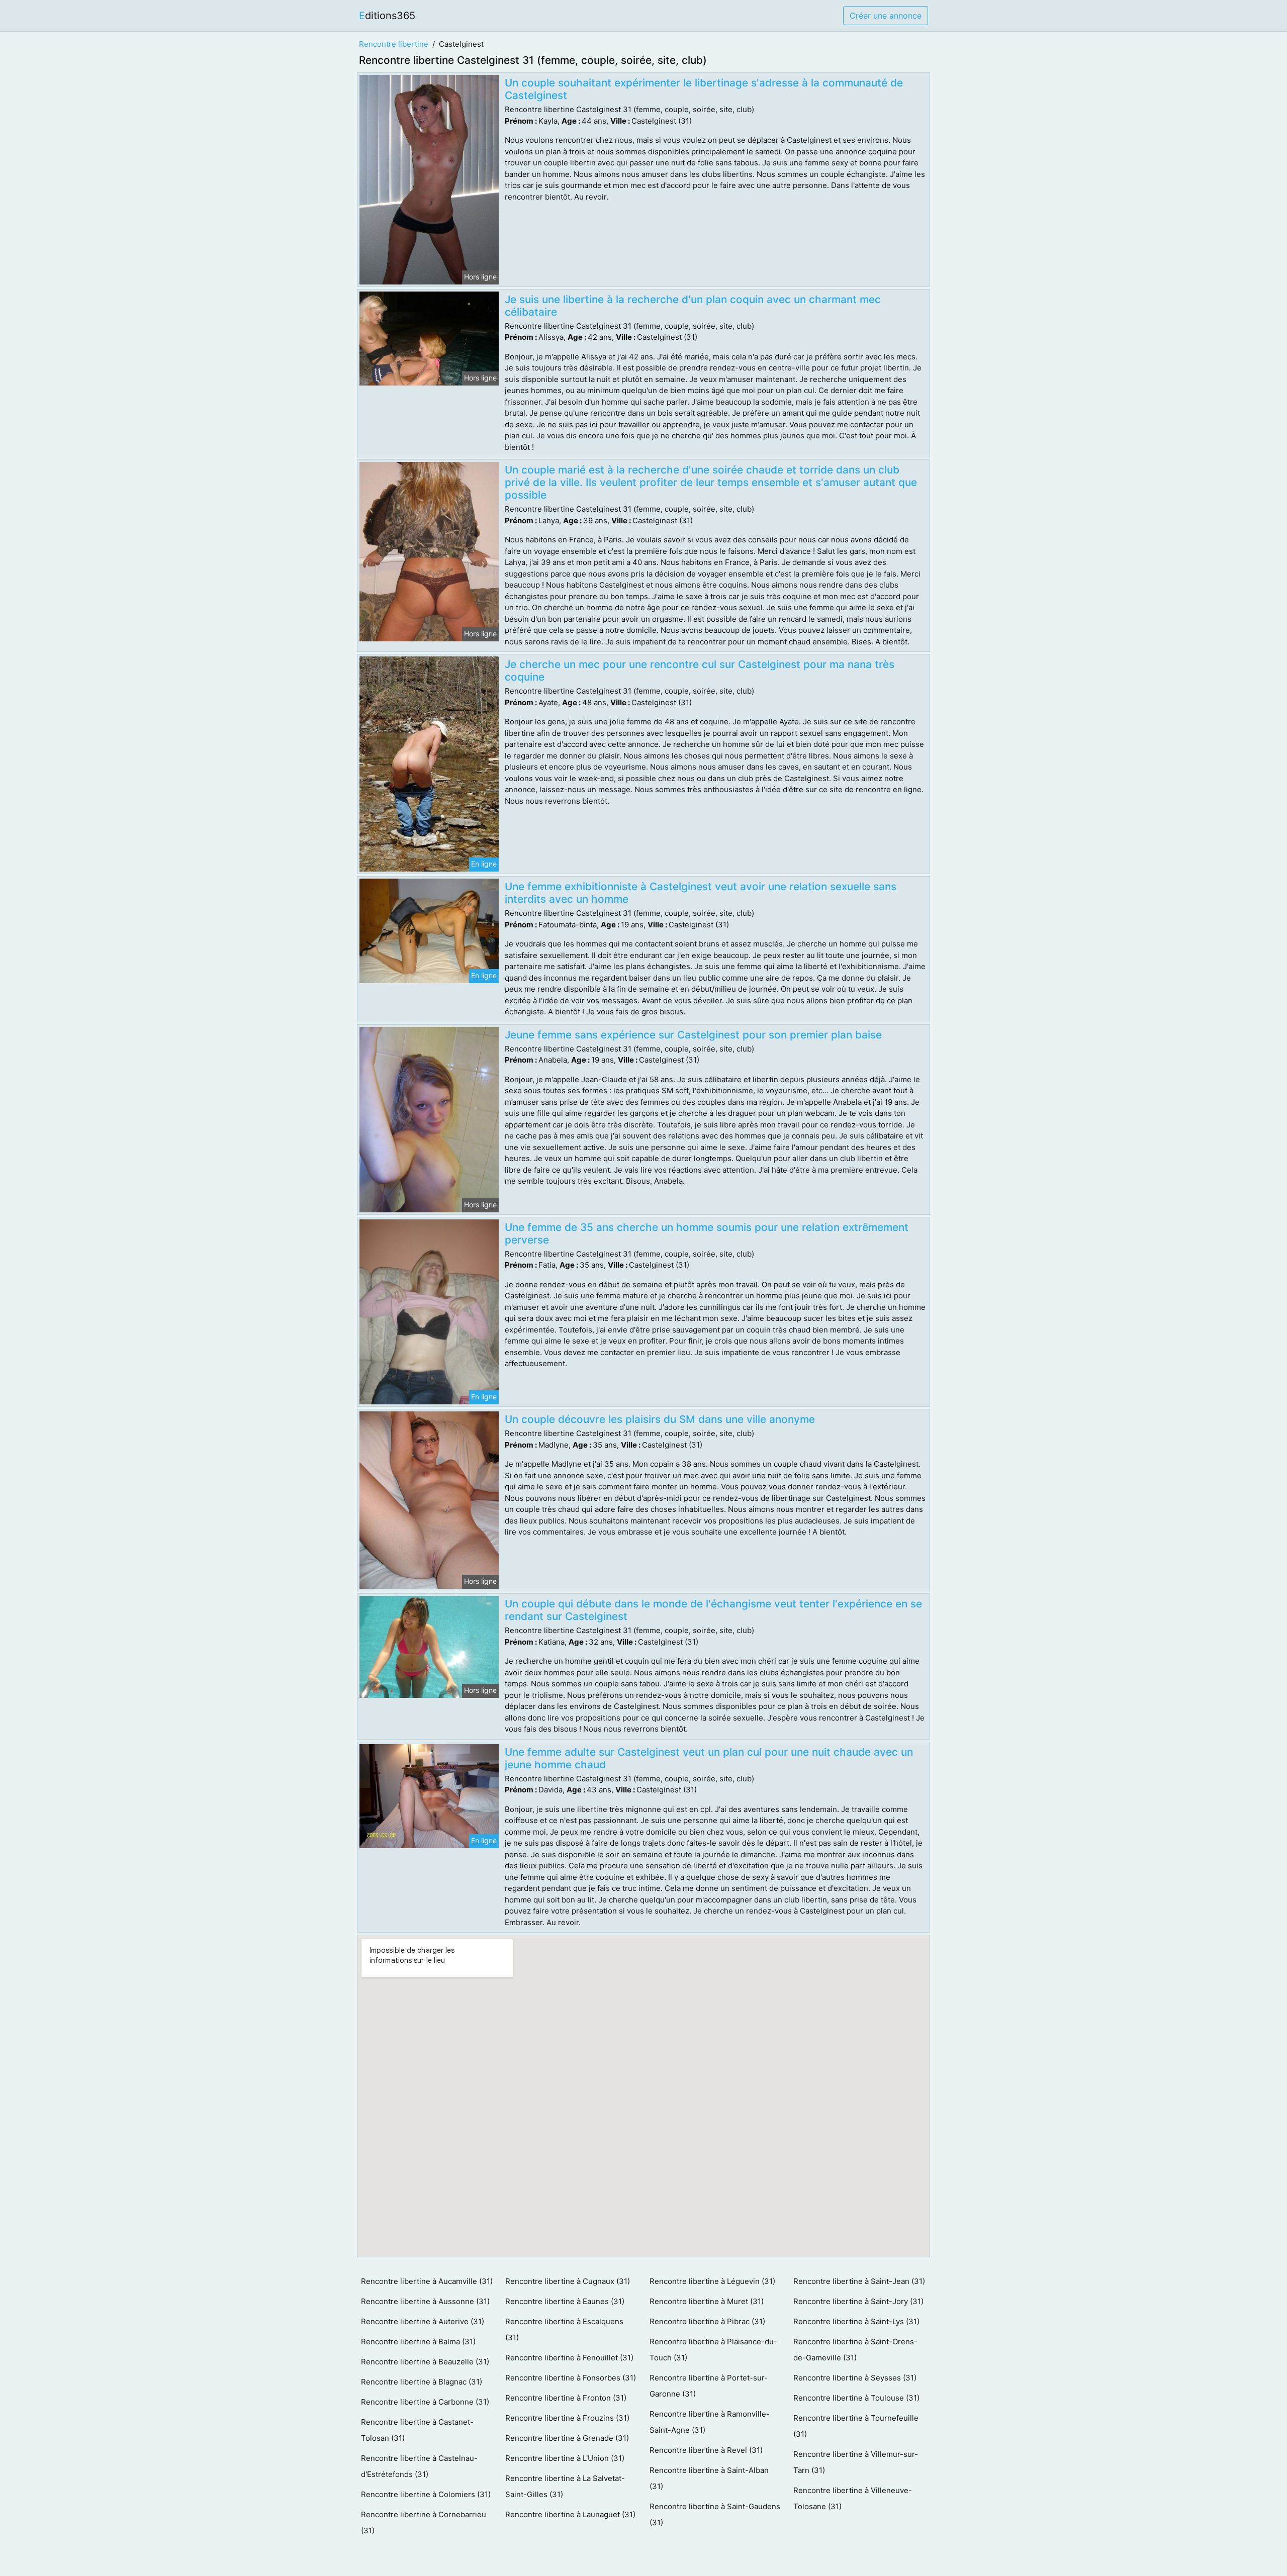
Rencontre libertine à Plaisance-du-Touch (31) (713, 2350)
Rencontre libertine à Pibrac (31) (707, 2321)
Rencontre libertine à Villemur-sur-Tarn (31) (856, 2462)
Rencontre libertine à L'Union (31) (565, 2458)
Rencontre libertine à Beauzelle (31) (425, 2362)
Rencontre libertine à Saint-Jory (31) (858, 2301)
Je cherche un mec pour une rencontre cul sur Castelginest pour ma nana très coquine (700, 671)
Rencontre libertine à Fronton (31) (566, 2398)
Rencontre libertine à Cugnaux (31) (568, 2281)
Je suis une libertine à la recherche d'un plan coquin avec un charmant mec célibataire (693, 306)
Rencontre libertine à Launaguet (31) (570, 2514)
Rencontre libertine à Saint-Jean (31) (859, 2281)
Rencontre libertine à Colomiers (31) (426, 2494)
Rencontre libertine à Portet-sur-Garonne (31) (709, 2386)
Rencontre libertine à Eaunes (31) (565, 2301)
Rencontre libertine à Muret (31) (707, 2301)
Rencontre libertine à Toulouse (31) (856, 2398)
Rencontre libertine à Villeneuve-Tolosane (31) (853, 2498)
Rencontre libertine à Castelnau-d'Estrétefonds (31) (419, 2466)
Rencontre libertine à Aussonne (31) (425, 2301)
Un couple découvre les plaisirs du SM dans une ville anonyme (660, 1419)
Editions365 (387, 16)
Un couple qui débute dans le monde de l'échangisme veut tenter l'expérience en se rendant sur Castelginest (713, 1610)
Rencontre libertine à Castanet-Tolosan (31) (417, 2430)
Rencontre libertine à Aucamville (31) (427, 2281)
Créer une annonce (886, 16)
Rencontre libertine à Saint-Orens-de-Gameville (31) (855, 2350)
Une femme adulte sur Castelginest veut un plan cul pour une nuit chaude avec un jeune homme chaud (709, 1758)
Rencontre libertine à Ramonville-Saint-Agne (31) (710, 2422)
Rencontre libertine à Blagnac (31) (422, 2382)
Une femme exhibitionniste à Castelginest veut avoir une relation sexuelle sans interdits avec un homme (701, 893)
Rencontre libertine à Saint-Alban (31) (709, 2478)
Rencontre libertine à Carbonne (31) (425, 2402)
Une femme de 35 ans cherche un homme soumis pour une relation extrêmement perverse (707, 1233)
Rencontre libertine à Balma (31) (418, 2342)
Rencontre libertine (394, 44)
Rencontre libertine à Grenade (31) (567, 2438)
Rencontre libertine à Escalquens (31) (564, 2329)
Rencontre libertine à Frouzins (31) (567, 2418)
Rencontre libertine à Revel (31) (706, 2450)
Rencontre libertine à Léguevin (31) (712, 2281)
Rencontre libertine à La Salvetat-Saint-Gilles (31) (565, 2486)
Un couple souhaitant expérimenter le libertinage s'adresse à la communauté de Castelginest (704, 89)
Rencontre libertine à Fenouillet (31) (569, 2358)
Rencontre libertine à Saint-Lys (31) (856, 2321)
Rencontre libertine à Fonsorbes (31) (571, 2378)
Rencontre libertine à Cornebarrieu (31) (424, 2522)
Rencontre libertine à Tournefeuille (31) (856, 2426)
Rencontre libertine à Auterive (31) (423, 2321)
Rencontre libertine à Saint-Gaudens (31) (715, 2514)
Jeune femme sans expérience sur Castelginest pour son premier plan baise (693, 1035)
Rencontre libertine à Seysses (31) (855, 2378)
